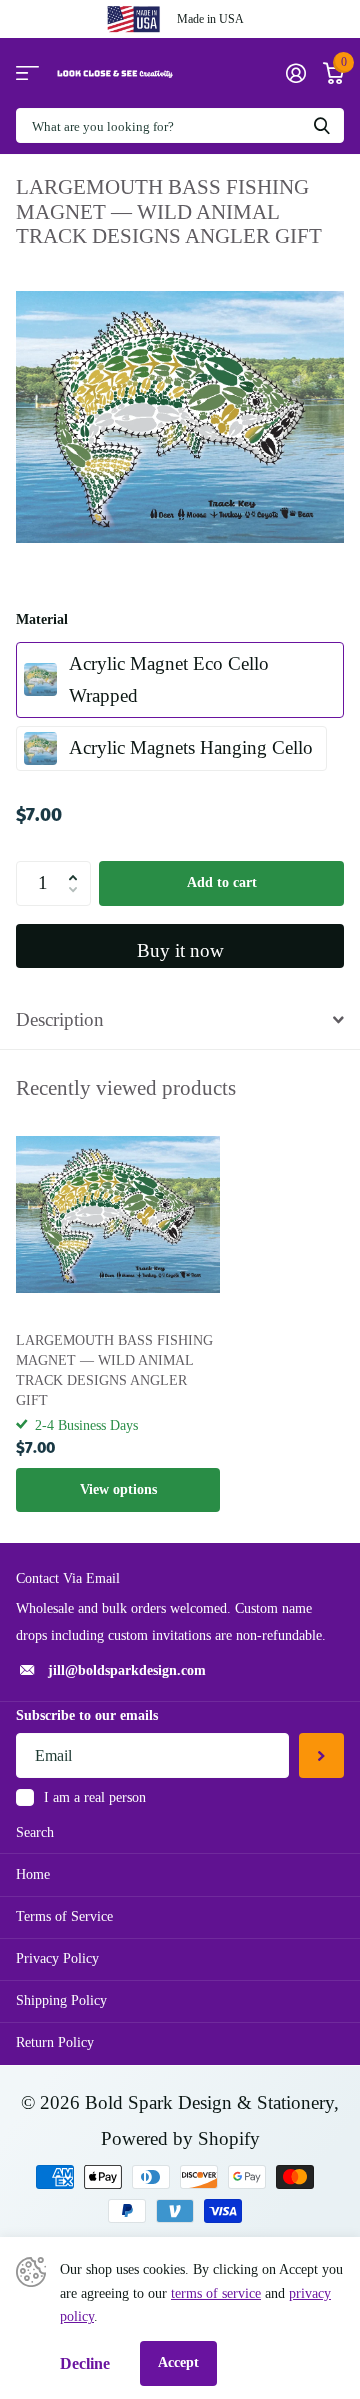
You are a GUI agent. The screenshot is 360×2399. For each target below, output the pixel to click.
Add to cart (222, 882)
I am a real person (95, 1797)
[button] (77, 867)
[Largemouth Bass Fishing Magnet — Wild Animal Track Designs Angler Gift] (118, 1215)
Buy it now (180, 950)
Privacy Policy (57, 1958)
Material (42, 619)
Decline (85, 2363)
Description (60, 1019)
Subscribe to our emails (87, 1715)
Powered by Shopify (180, 2138)
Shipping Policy (61, 2000)
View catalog (27, 73)
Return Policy (55, 2042)
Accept (178, 2362)
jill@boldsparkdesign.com (127, 1670)
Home (33, 1874)
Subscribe (321, 1755)
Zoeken (322, 125)
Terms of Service (64, 1916)
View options (118, 1489)
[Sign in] (295, 73)
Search (35, 1832)
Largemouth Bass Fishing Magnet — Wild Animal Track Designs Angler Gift (114, 1370)
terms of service (216, 2293)
